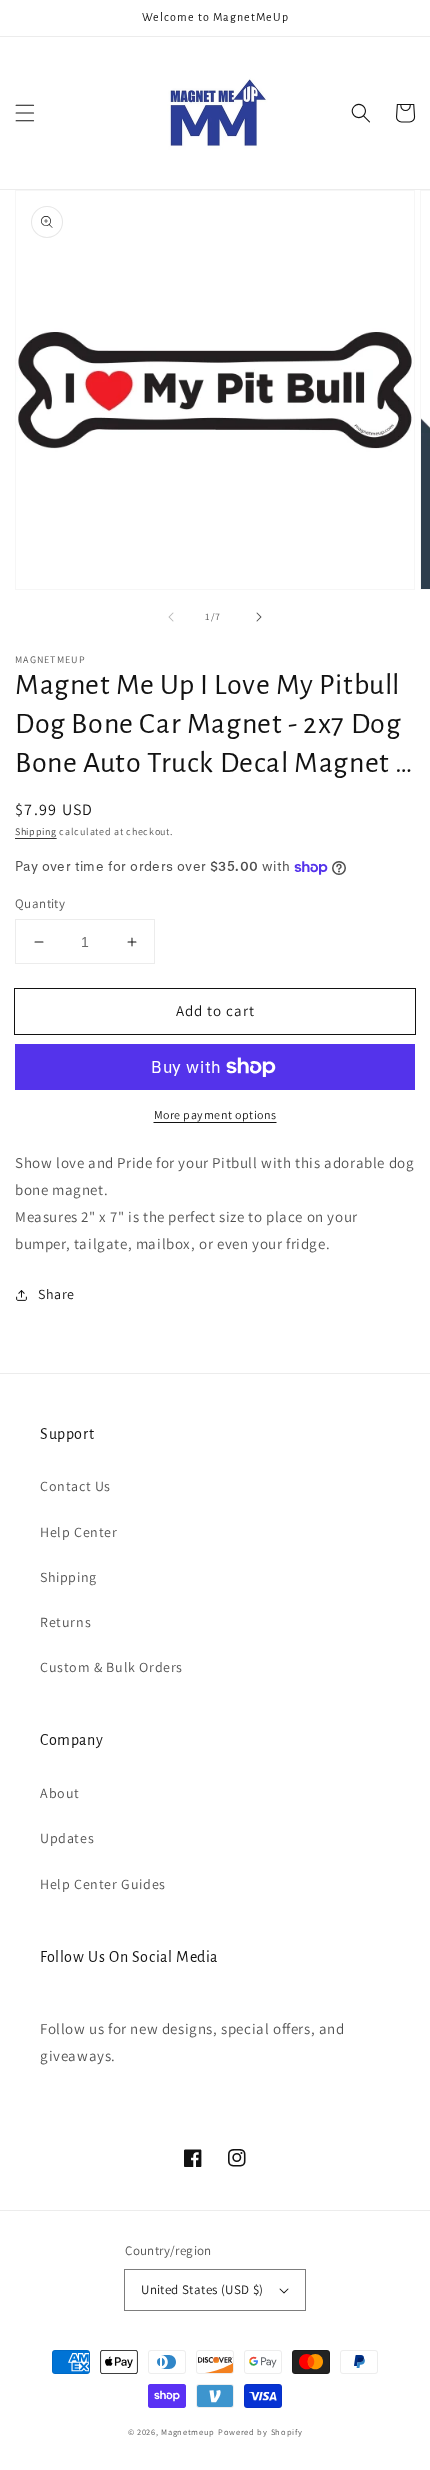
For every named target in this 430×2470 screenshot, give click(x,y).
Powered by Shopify (260, 2431)
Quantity (40, 903)
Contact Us (75, 1486)
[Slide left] (171, 617)
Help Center (79, 1532)
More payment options (215, 1114)
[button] (25, 113)
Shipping (36, 831)
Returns (65, 1622)
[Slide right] (259, 617)
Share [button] (56, 1294)
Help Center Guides (103, 1884)
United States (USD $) (202, 2289)
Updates (67, 1838)
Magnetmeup (188, 2431)
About (60, 1793)
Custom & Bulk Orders (111, 1667)
